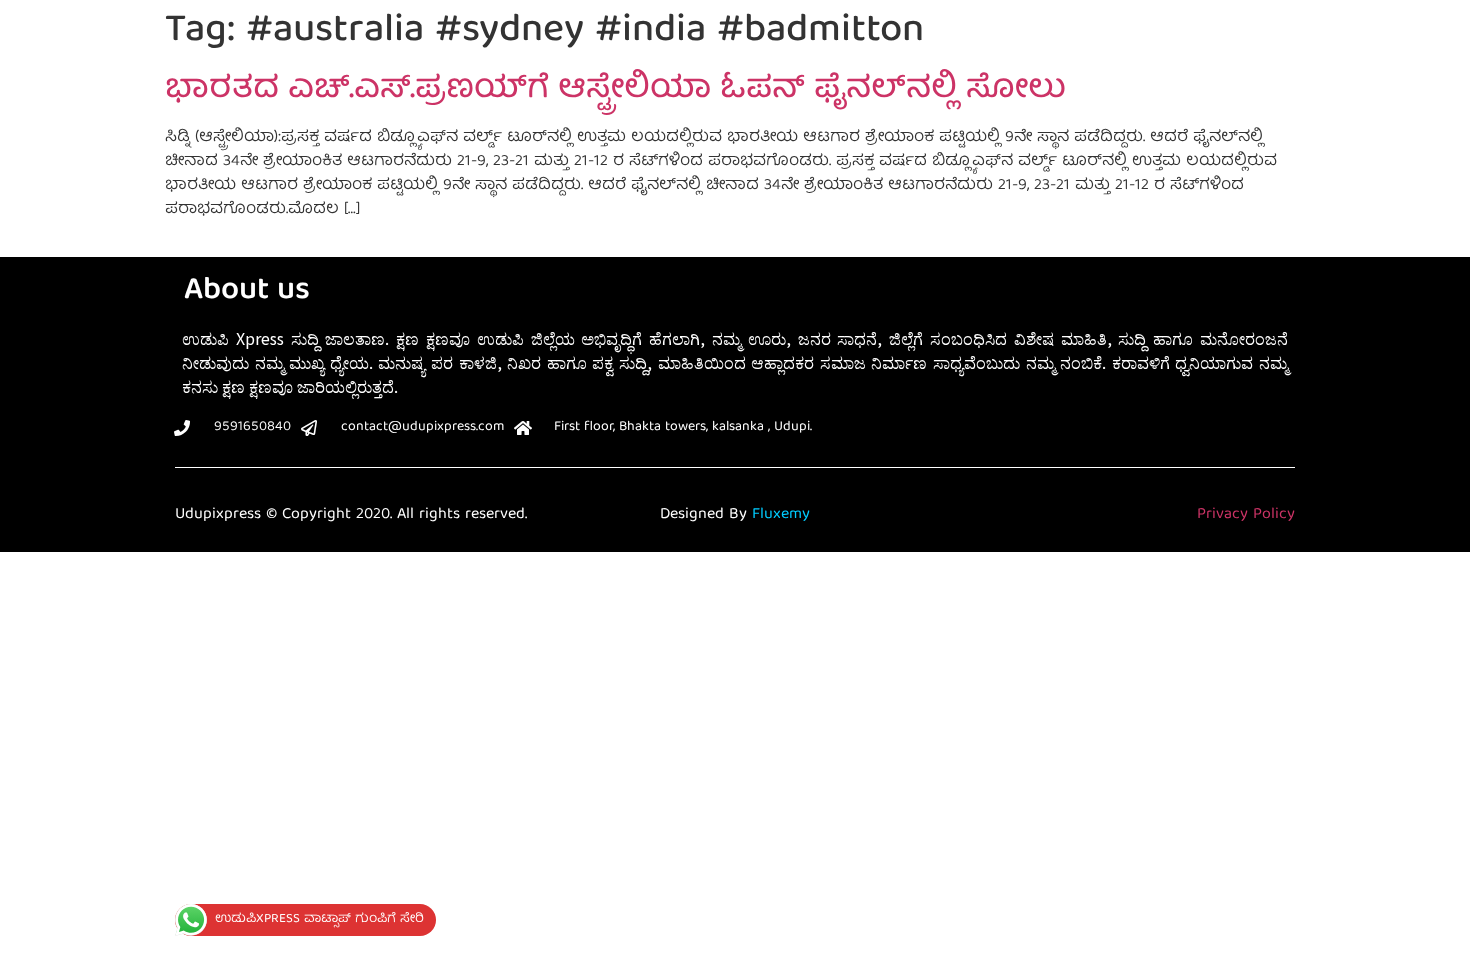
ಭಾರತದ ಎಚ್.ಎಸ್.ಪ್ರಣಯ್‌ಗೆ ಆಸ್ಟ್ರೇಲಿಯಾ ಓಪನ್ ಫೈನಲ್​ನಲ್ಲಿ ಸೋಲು (615, 91)
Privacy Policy (1246, 515)
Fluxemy (781, 515)
